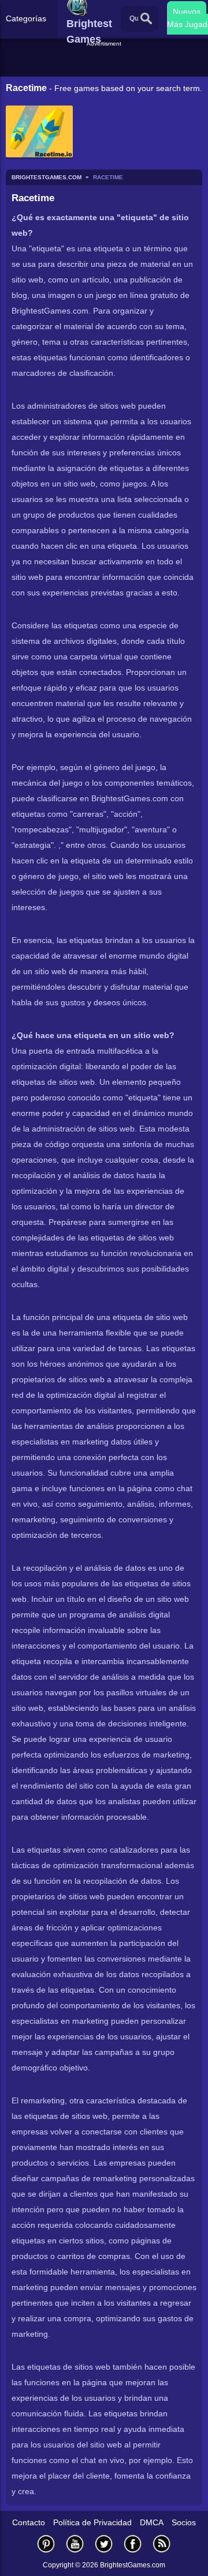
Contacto (29, 2522)
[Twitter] (104, 2543)
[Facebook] (133, 2543)
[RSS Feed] (162, 2543)
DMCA (152, 2522)
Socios (184, 2522)
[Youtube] (75, 2543)
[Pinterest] (46, 2543)
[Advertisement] (105, 63)
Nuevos (187, 12)
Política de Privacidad (92, 2522)
